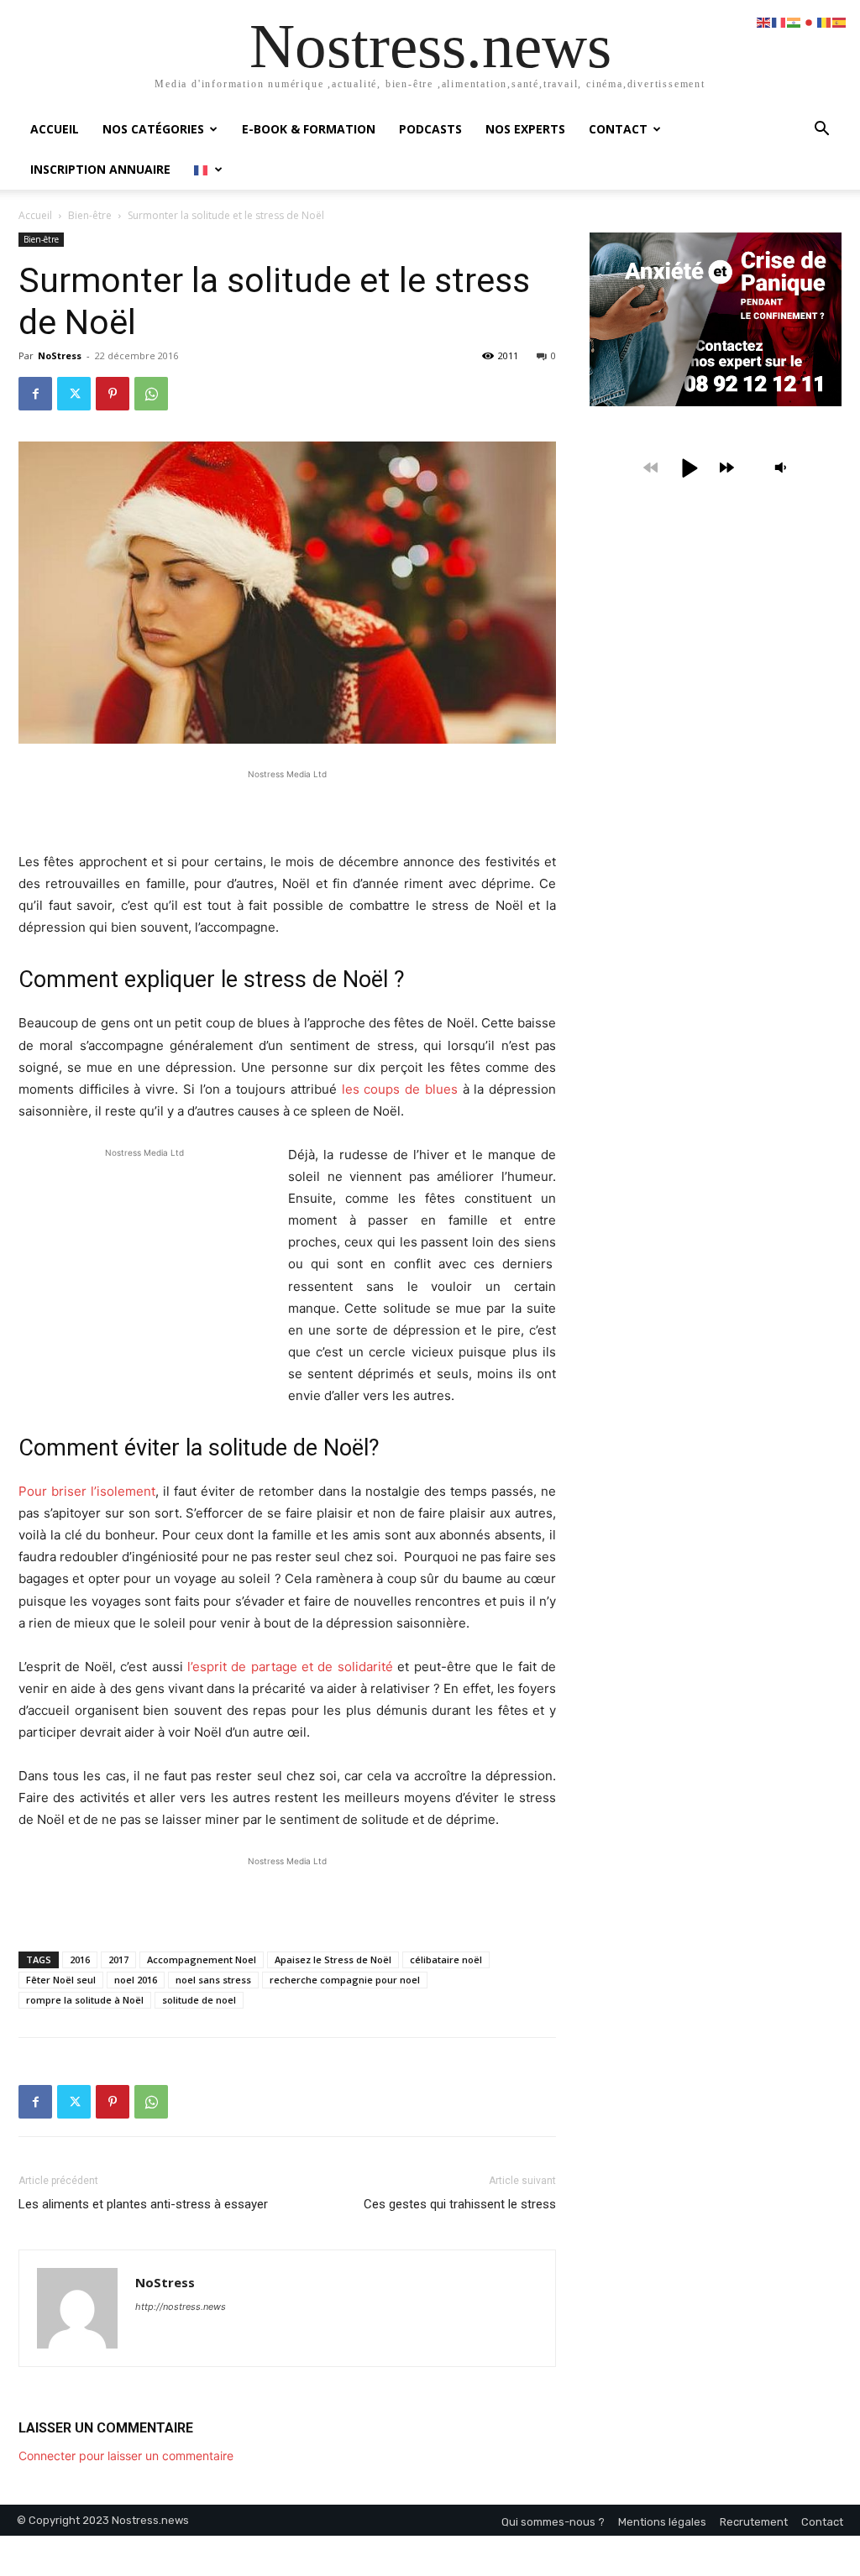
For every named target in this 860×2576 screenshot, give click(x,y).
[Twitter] (74, 394)
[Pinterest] (113, 394)
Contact (618, 129)
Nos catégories (153, 129)
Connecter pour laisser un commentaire (126, 2456)
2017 (118, 1959)
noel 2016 (136, 1980)
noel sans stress (213, 1980)
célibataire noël (446, 1959)
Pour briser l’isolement (87, 1491)
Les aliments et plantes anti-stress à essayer (143, 2204)
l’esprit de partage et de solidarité (290, 1667)
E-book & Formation (309, 129)
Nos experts (525, 129)
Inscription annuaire (100, 169)
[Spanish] (840, 21)
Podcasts (430, 129)
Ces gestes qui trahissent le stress (460, 2204)
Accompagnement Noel (202, 1959)
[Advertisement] (287, 808)
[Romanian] (825, 21)
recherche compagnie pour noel (345, 1980)
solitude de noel (199, 2000)
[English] (764, 21)
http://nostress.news (181, 2307)
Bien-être (90, 215)
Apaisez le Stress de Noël (333, 1959)
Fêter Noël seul (61, 1980)
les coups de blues (400, 1089)
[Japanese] (810, 21)
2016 (80, 1959)
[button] (821, 131)
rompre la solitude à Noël (85, 2000)
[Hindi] (794, 21)
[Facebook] (35, 394)
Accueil (55, 129)
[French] (209, 169)
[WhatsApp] (151, 394)
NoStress (60, 355)
